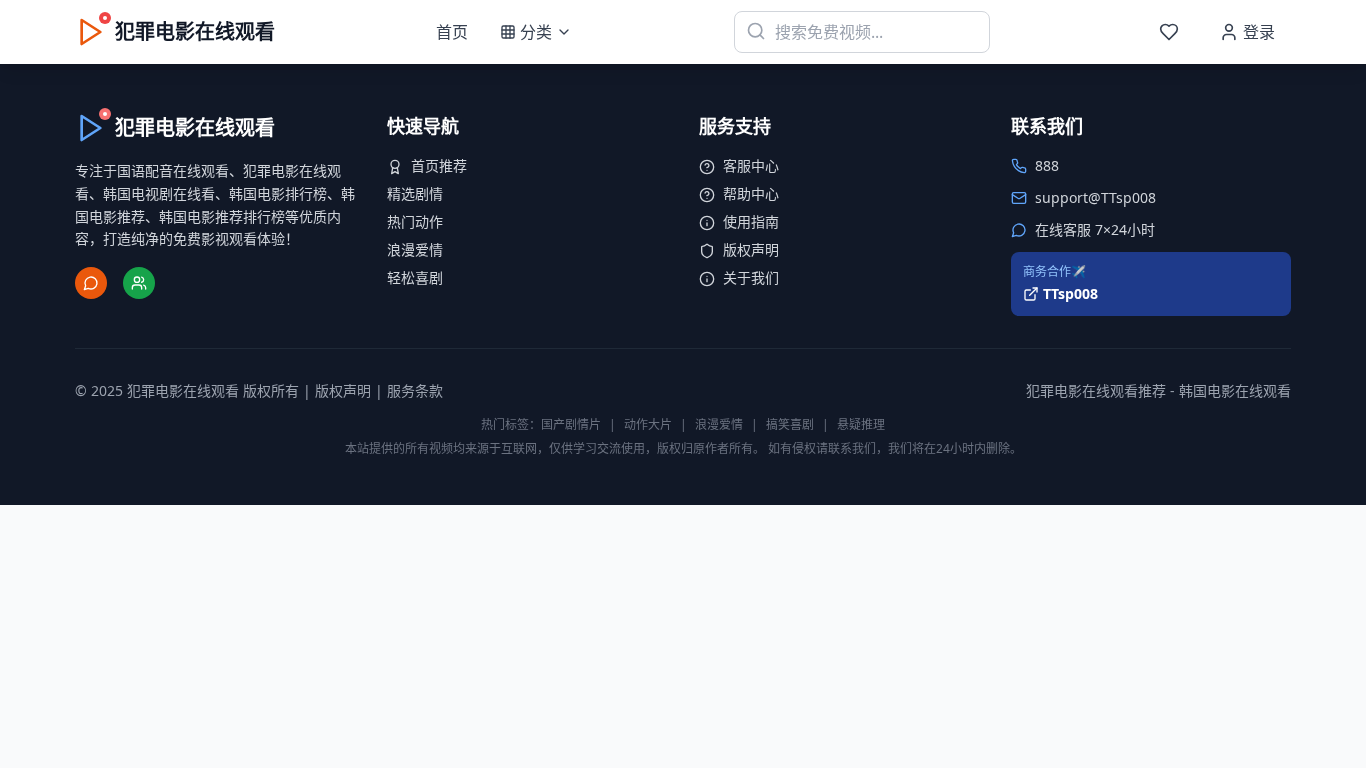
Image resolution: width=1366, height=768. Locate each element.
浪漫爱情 (415, 249)
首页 (452, 32)
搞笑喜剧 (790, 424)
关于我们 (751, 277)
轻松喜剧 (415, 277)
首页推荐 (439, 165)
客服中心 (751, 165)
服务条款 (415, 390)
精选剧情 (415, 193)
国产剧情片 (571, 424)
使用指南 (751, 221)
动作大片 (648, 424)
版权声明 (751, 249)
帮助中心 (751, 193)
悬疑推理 (861, 424)
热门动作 (415, 221)
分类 (536, 32)
